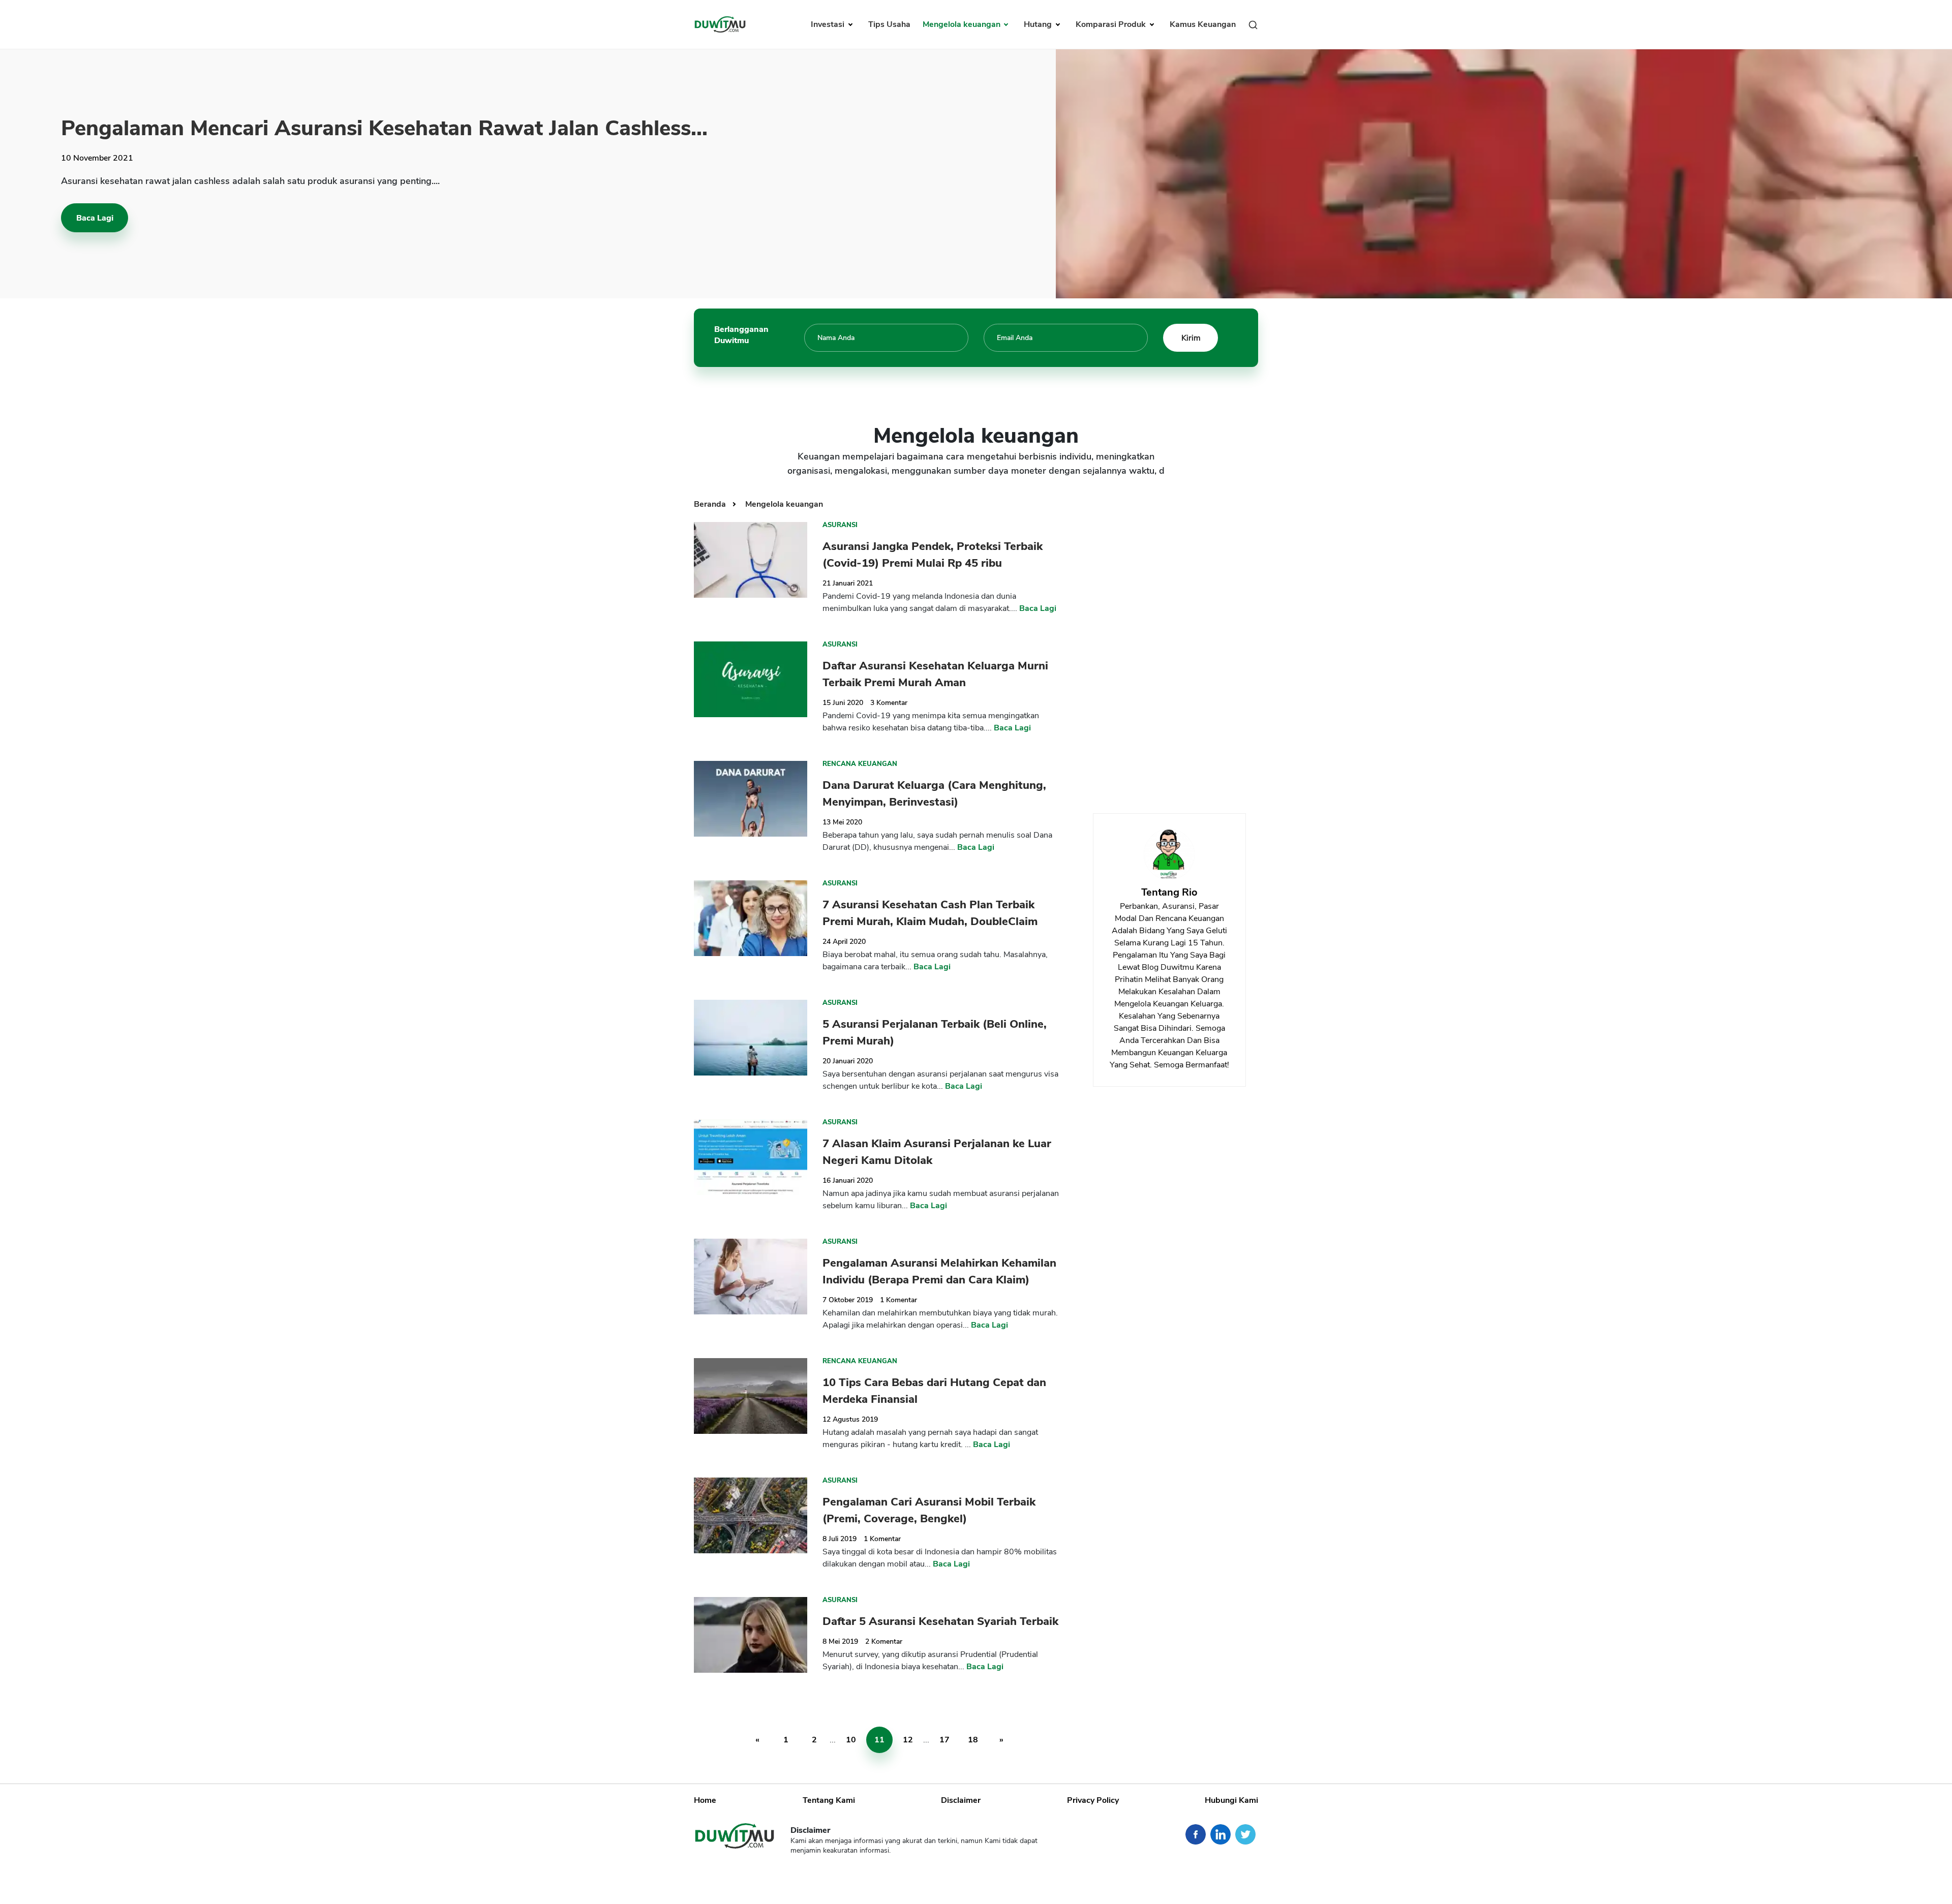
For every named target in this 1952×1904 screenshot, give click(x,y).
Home (705, 1800)
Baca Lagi (95, 218)
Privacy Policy (1093, 1800)
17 (944, 1740)
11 (879, 1740)
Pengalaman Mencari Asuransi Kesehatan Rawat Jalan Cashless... (384, 128)
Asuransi (840, 525)
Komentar (889, 703)
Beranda (711, 504)
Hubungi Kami (1231, 1800)
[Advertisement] (1169, 646)
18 (973, 1740)
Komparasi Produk (1112, 24)
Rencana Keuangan (860, 764)
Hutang (1039, 24)
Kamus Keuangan (1203, 24)
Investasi (829, 24)
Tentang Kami (829, 1800)
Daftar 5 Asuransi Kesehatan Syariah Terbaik (940, 1621)
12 (908, 1740)
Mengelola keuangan (963, 24)
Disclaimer (961, 1800)
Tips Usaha (889, 24)
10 (851, 1740)
